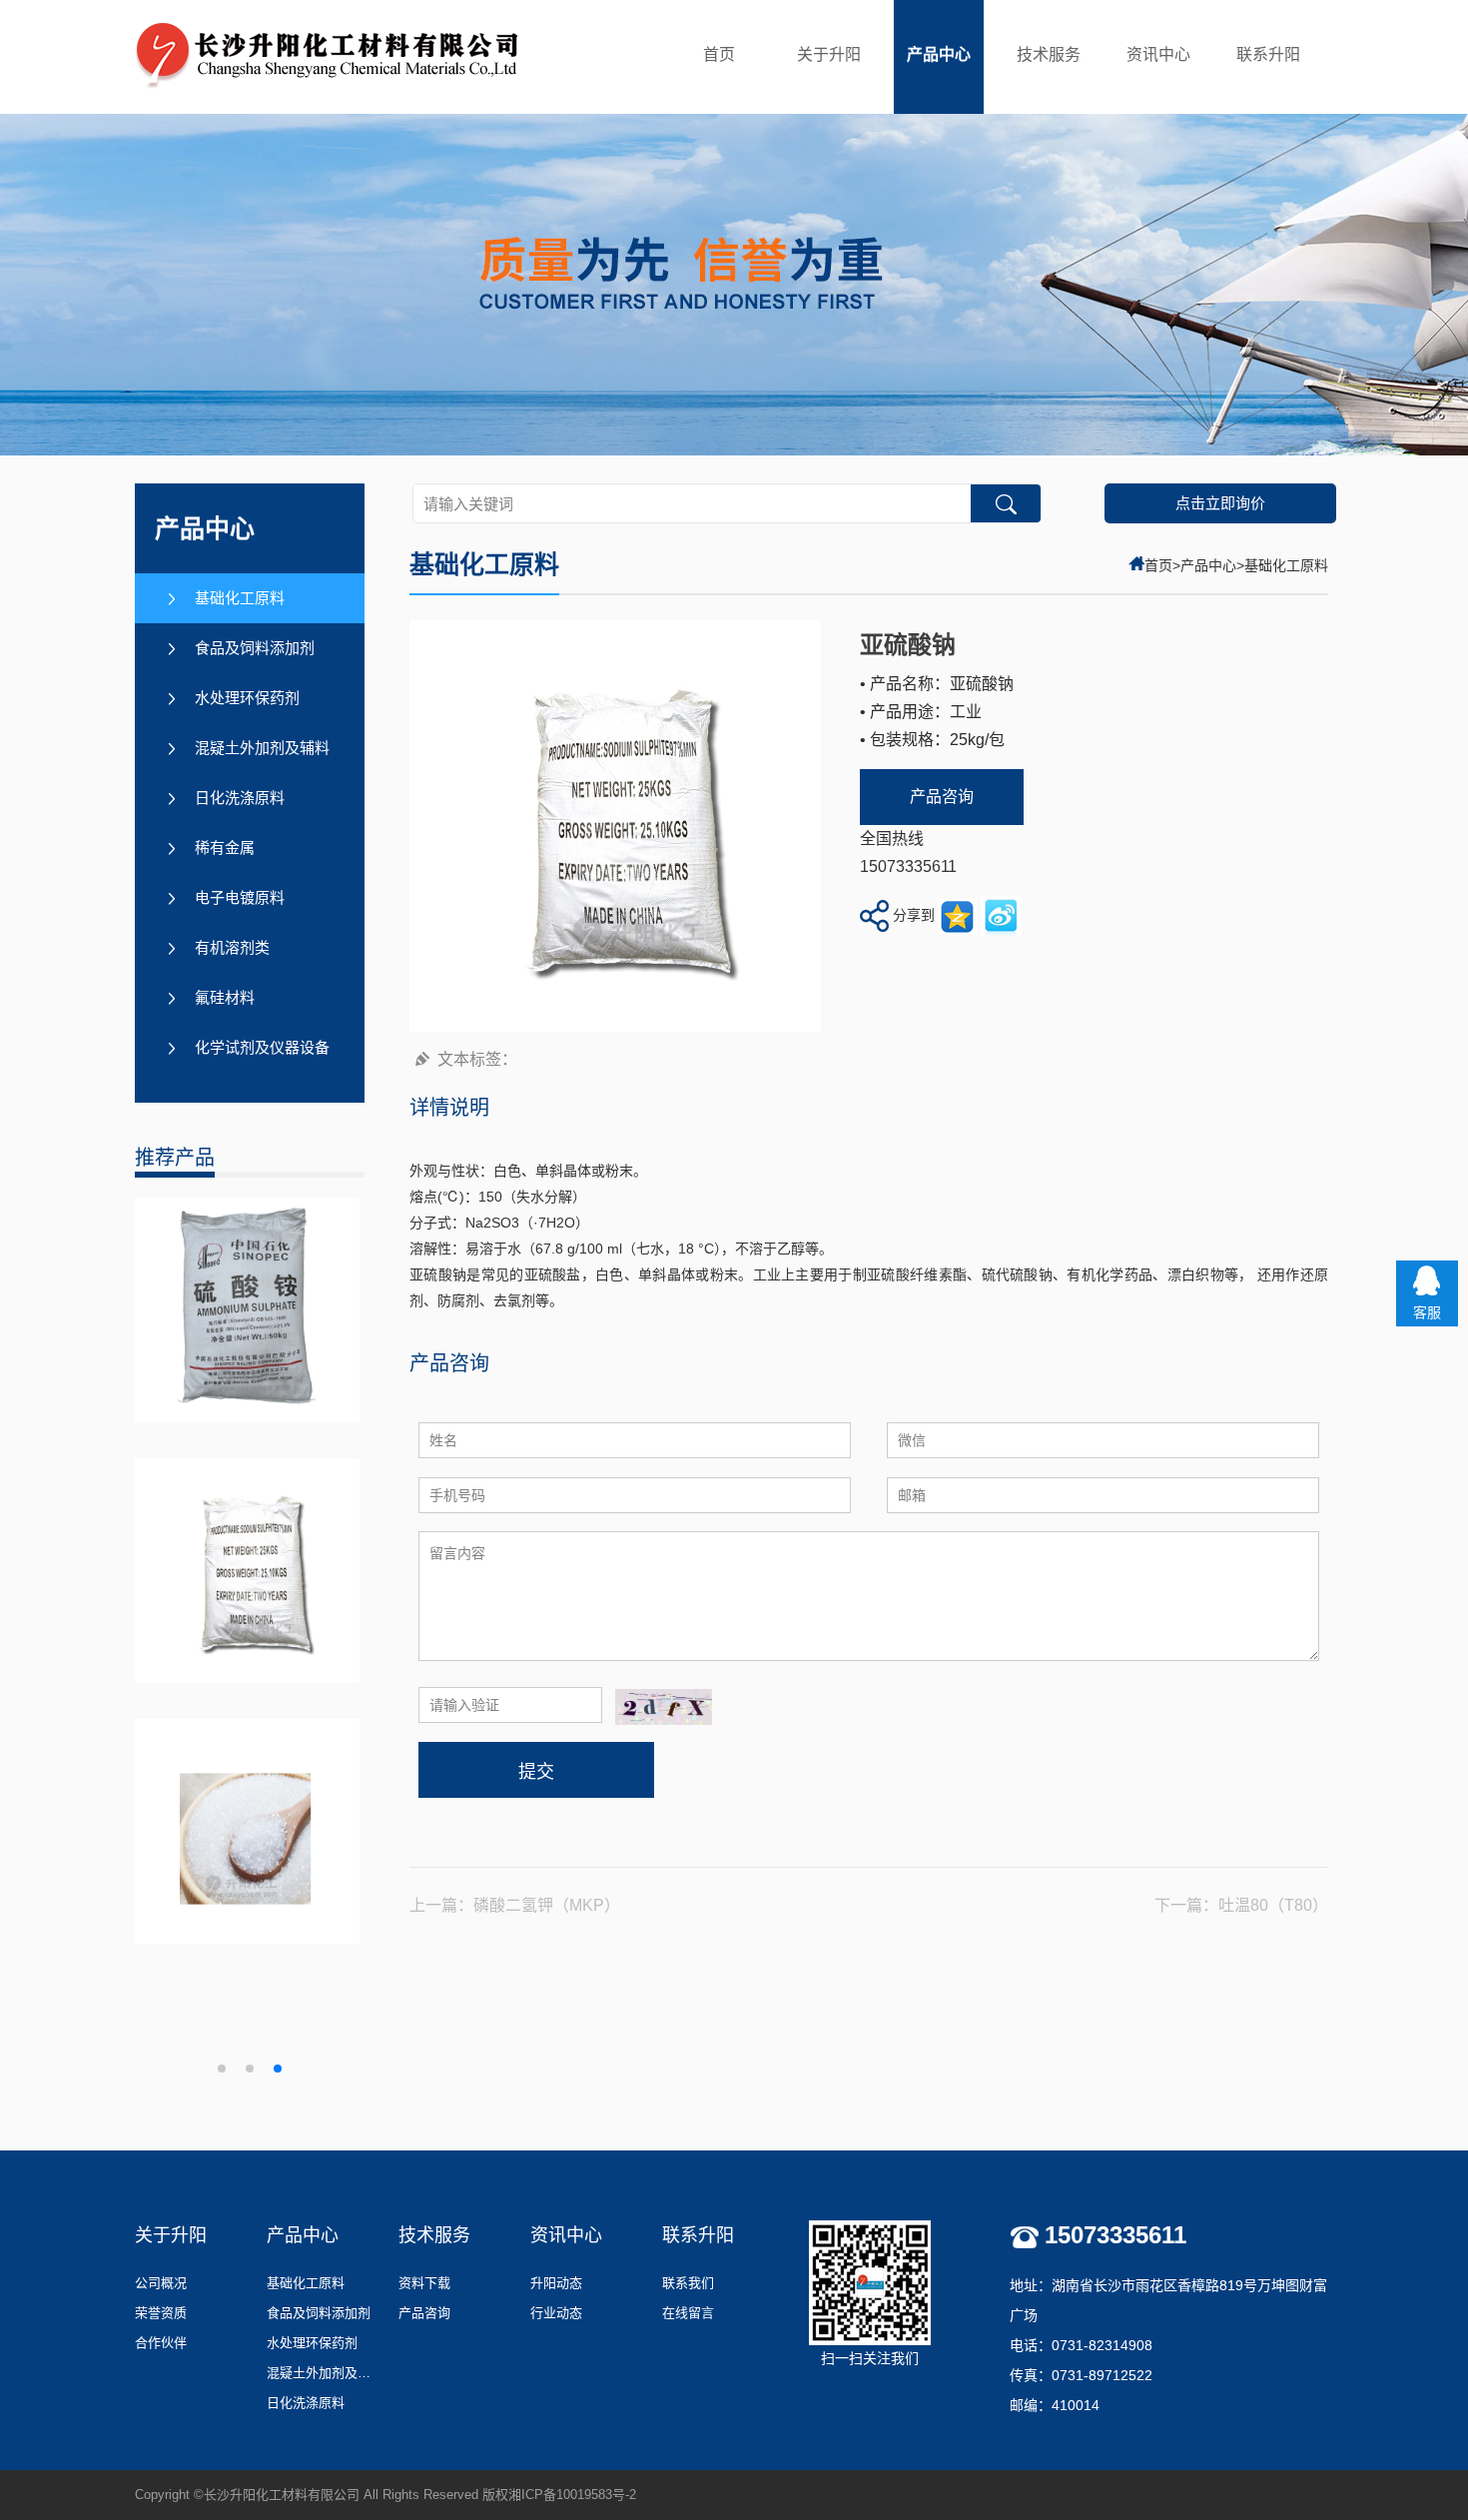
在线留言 (688, 2313)
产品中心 (939, 54)
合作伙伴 (161, 2343)
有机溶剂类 (232, 947)
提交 (536, 1772)
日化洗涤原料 (240, 798)
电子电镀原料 (240, 897)
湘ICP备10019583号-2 (572, 2495)
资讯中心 (1158, 54)
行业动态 (556, 2313)
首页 (719, 54)
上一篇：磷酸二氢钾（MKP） (515, 1905)
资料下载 (424, 2283)
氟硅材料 (225, 997)
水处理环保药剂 (247, 698)
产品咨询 (942, 797)
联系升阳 (1268, 54)
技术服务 (1049, 54)
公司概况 (161, 2283)
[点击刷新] (664, 1707)
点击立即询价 (1220, 503)
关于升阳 (829, 54)
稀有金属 (225, 847)
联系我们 (688, 2283)
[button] (222, 2069)
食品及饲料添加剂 (255, 648)
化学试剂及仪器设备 (262, 1047)
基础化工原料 (240, 598)
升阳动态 (556, 2283)
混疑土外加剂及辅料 (262, 748)
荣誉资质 (161, 2313)
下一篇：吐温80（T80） (1241, 1905)
